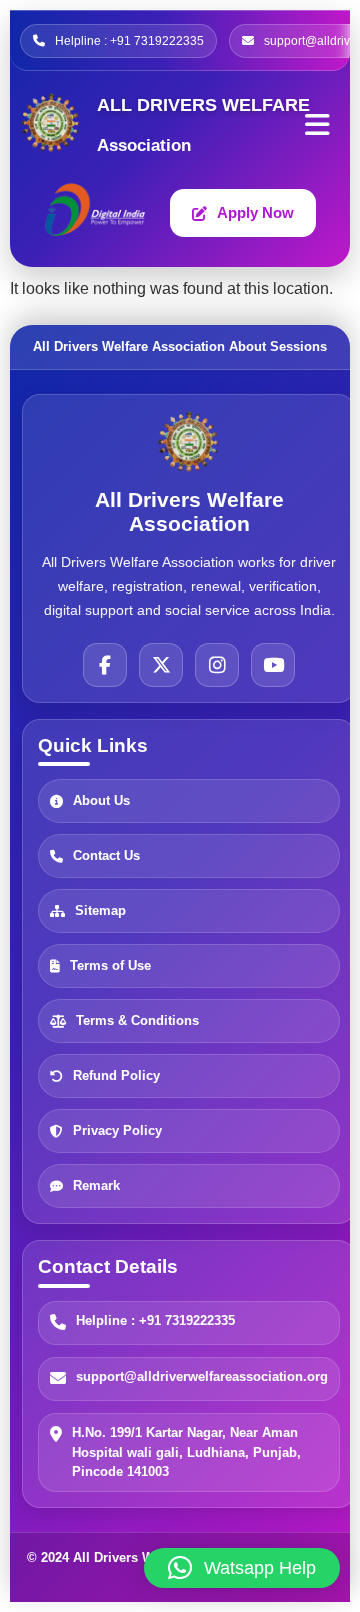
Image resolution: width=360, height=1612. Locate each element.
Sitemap (100, 911)
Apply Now (255, 212)
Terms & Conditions (137, 1021)
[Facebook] (105, 665)
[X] (161, 665)
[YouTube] (273, 665)
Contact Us (106, 856)
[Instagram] (217, 665)
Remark (96, 1186)
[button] (242, 1568)
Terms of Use (110, 966)
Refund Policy (116, 1076)
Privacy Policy (117, 1131)
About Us (101, 801)
